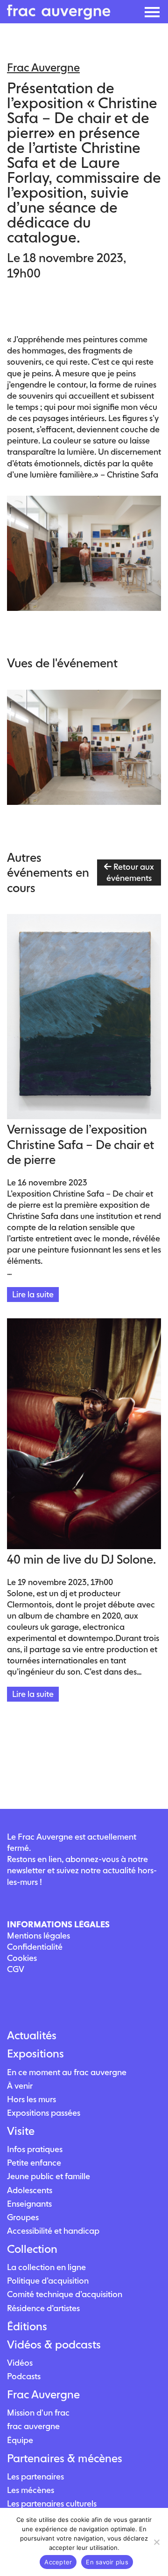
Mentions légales (38, 1935)
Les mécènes (31, 2490)
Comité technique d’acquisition (65, 2294)
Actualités (32, 2036)
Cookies (22, 1958)
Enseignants (29, 2204)
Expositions (35, 2054)
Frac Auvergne (43, 2395)
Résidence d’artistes (43, 2308)
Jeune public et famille (49, 2176)
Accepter (58, 2562)
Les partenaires (35, 2476)
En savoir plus (107, 2562)
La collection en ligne (46, 2267)
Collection (32, 2249)
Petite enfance (34, 2163)
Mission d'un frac (38, 2413)
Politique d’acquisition (48, 2281)
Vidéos (20, 2363)
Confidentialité (35, 1947)
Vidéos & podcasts (54, 2345)
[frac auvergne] (59, 17)
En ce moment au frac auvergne (67, 2072)
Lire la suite (33, 1294)
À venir (20, 2086)
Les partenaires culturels (52, 2503)
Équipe (20, 2440)
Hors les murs (31, 2099)
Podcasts (24, 2376)
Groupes (23, 2217)
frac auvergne (33, 2426)
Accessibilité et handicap (53, 2231)
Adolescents (30, 2190)
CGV (16, 1969)
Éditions (27, 2327)
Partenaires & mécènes (65, 2458)
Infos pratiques (35, 2149)
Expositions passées (44, 2113)
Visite (21, 2131)
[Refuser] (156, 2542)
